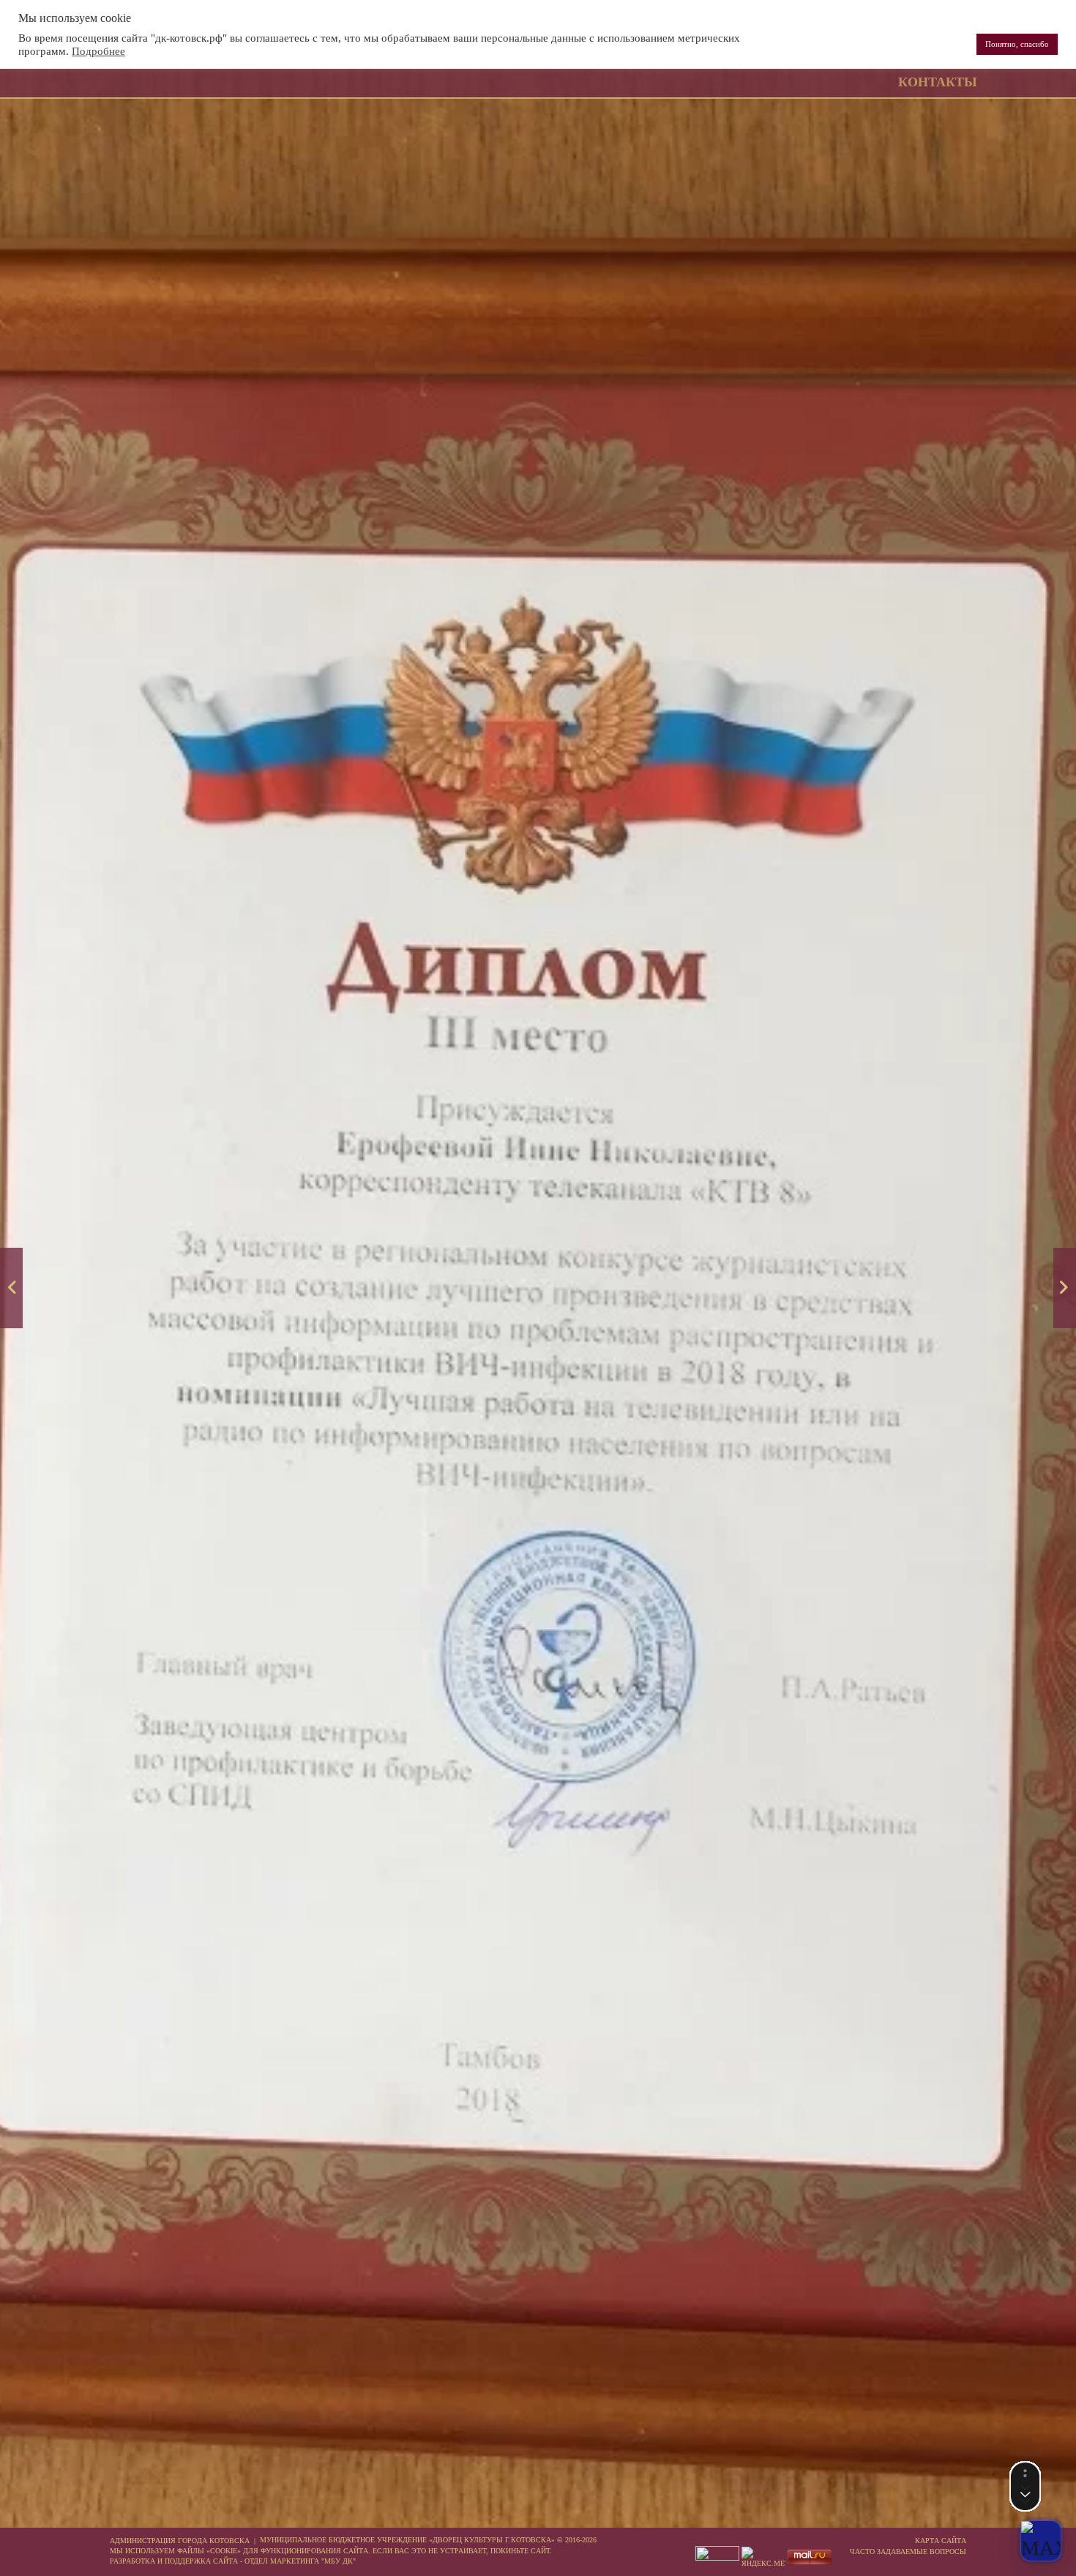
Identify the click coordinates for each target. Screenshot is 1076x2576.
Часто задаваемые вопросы (908, 2551)
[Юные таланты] (11, 1288)
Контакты (938, 82)
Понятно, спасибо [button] (1017, 44)
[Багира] (1065, 1288)
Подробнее (98, 51)
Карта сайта (941, 2541)
